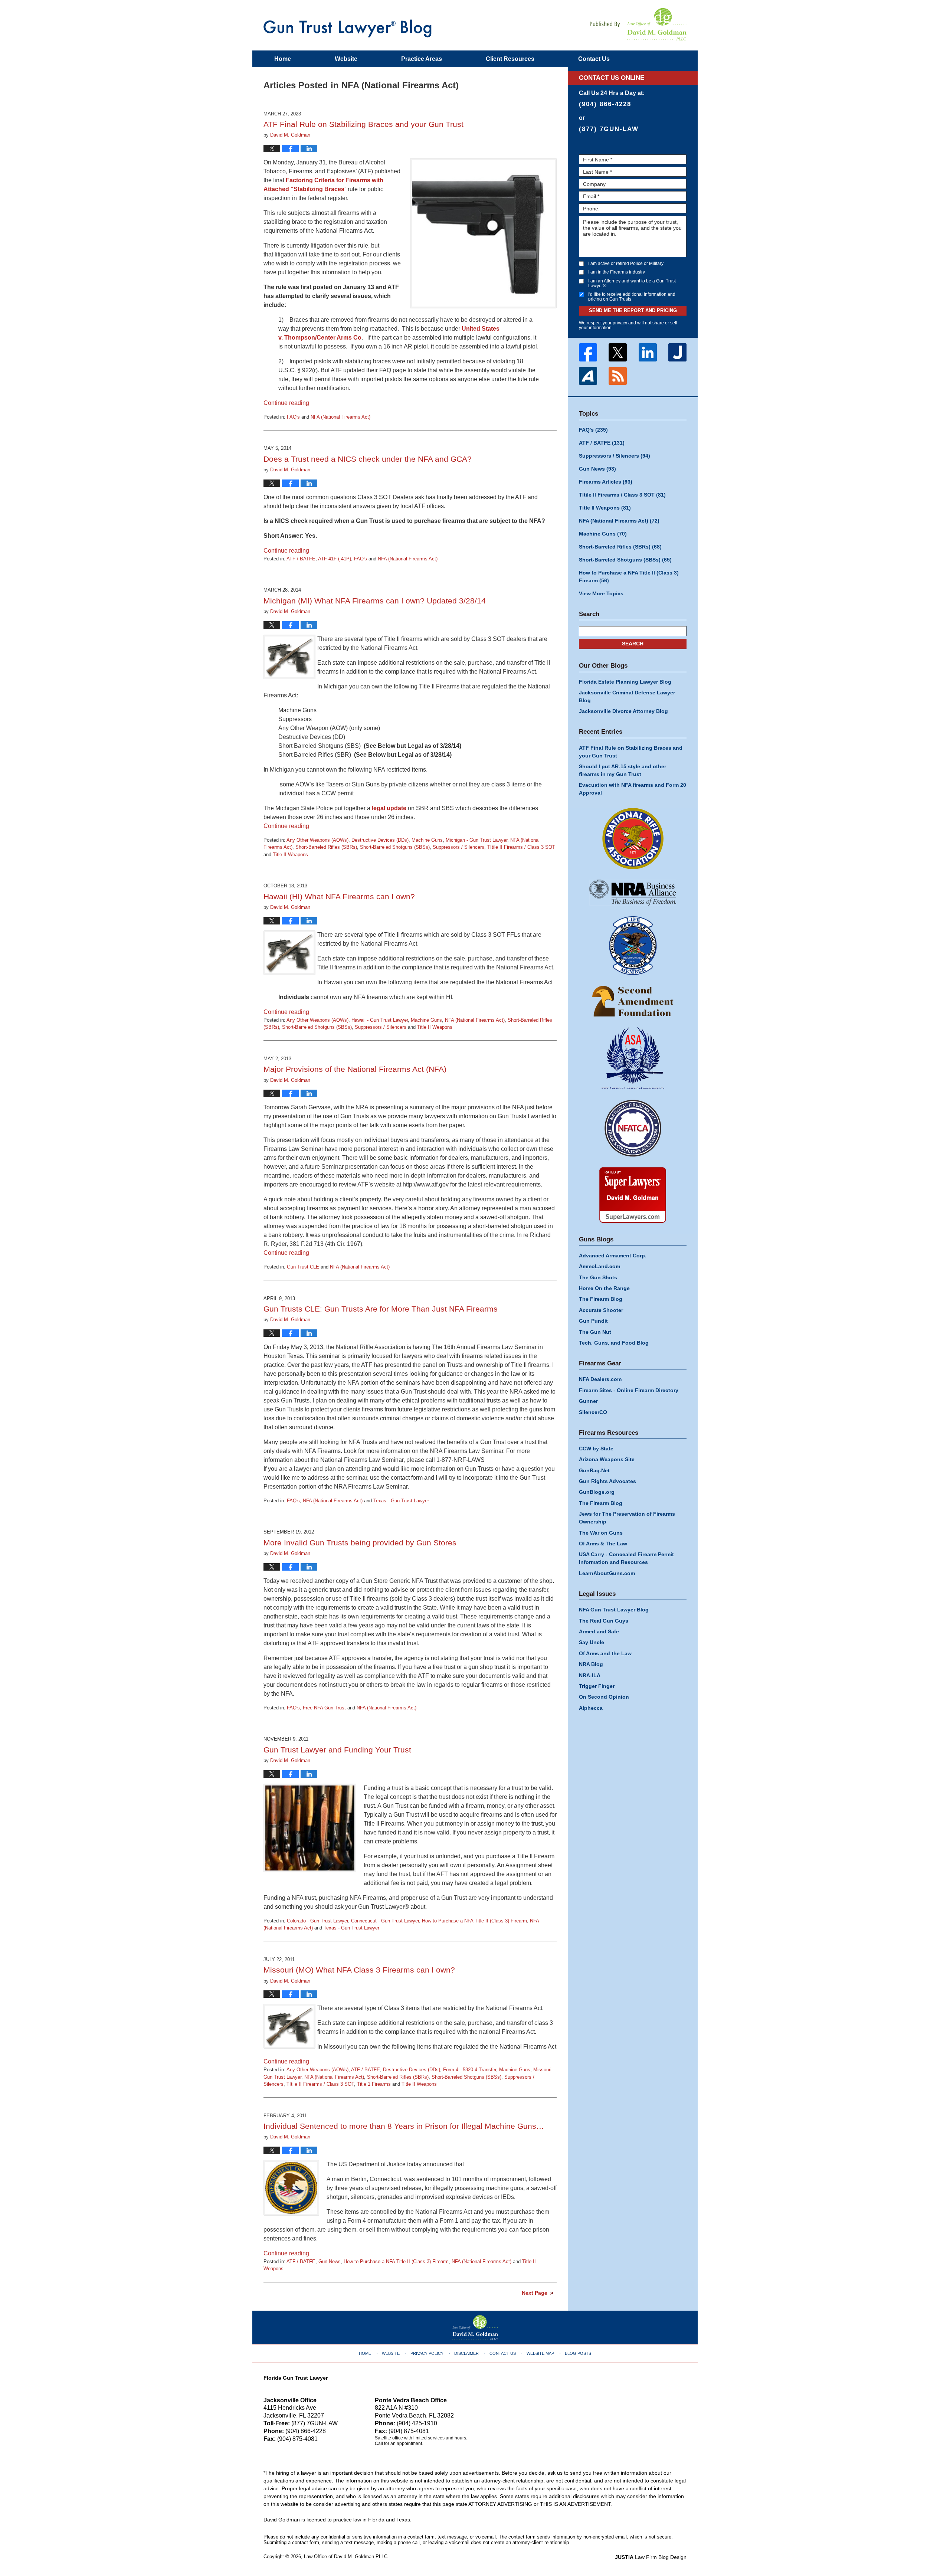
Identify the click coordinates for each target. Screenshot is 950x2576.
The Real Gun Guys (604, 1621)
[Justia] (678, 352)
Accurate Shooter (601, 1310)
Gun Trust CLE (303, 1267)
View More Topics (601, 593)
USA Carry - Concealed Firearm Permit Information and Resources (626, 1558)
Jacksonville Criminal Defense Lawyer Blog (627, 696)
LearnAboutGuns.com (607, 1573)
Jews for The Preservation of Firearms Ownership (627, 1518)
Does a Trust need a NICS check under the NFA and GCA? (368, 459)
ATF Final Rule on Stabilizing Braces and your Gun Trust (363, 124)
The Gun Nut (595, 1332)
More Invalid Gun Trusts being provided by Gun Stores (360, 1543)
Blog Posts (578, 2353)
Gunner (588, 1401)
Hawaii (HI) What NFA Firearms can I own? (339, 896)
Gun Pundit (593, 1321)
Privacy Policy (427, 2353)
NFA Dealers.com (600, 1379)
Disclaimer (466, 2353)
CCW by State (596, 1449)
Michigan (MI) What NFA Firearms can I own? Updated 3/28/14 (375, 601)
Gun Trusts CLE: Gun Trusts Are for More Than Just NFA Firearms (381, 1309)
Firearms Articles (606, 482)
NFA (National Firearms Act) (340, 417)
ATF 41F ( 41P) (335, 559)
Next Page (535, 2293)
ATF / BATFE (301, 559)
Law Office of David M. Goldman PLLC (346, 2557)
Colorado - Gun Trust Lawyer (317, 1921)
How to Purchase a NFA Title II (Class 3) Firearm (474, 1921)
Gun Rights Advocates (607, 1481)
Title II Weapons (290, 855)
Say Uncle (592, 1642)
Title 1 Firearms (374, 2084)
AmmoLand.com (600, 1266)
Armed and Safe (599, 1631)
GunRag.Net (594, 1470)
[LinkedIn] (648, 352)
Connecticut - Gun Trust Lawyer (385, 1921)
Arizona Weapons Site (607, 1459)
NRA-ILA (590, 1675)
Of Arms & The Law (603, 1544)
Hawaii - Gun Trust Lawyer (380, 1020)
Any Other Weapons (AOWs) (317, 840)
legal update (389, 808)
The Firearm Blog (601, 1299)
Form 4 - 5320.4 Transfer (470, 2070)
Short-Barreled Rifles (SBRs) (326, 847)
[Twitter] (618, 352)
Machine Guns (427, 840)
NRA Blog (591, 1664)
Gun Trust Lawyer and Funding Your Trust (337, 1750)
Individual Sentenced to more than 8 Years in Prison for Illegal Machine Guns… (404, 2126)
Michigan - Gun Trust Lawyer (476, 840)
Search (633, 644)
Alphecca (591, 1708)
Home (283, 59)
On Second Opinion (604, 1697)
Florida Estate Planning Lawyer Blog (625, 682)
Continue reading (286, 403)
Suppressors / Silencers (458, 847)
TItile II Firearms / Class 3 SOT (521, 847)
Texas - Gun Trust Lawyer (401, 1501)
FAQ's (293, 417)
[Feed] (618, 376)
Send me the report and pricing (633, 310)
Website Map (540, 2353)
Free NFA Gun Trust (324, 1708)
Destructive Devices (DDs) (380, 840)
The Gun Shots (598, 1277)
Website (346, 59)
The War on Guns (601, 1533)
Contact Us (503, 2353)
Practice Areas (422, 59)
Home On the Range (604, 1288)
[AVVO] (588, 376)
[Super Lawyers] (633, 1195)
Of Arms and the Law (605, 1653)
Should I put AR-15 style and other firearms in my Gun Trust (623, 770)
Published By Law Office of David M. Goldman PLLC (638, 24)
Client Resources (510, 59)
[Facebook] (588, 352)
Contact (594, 59)
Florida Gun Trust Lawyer (296, 2378)
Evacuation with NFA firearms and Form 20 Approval (633, 789)
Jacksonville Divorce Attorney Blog (623, 711)
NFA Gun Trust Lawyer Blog (348, 28)
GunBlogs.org (597, 1492)
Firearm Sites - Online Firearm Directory (629, 1390)
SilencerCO (593, 1412)
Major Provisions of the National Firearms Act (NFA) (355, 1069)
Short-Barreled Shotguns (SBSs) (395, 847)
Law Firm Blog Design (651, 2557)
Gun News (330, 2261)
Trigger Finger (597, 1686)
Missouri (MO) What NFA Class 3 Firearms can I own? (359, 1970)
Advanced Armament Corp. (613, 1256)
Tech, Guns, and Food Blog (614, 1343)
